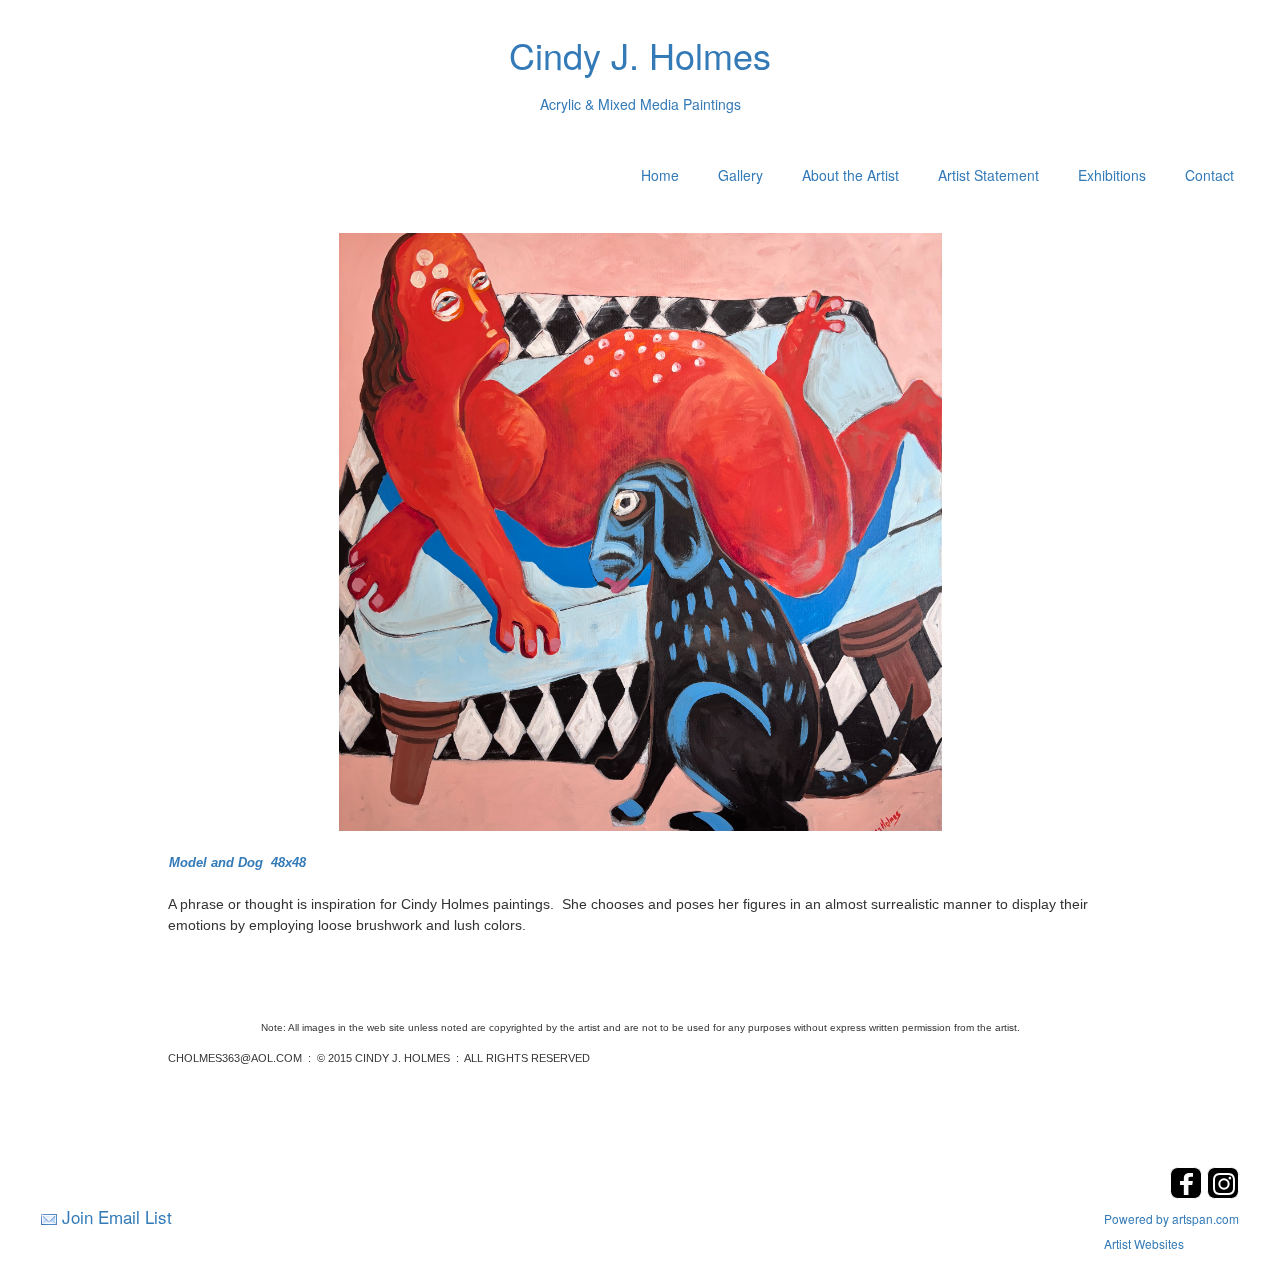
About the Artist (850, 175)
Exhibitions (1112, 175)
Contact (1209, 175)
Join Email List (117, 1216)
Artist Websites (1144, 1243)
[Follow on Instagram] (1223, 1192)
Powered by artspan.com (1171, 1218)
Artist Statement (988, 175)
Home (660, 175)
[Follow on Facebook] (1188, 1192)
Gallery (740, 175)
